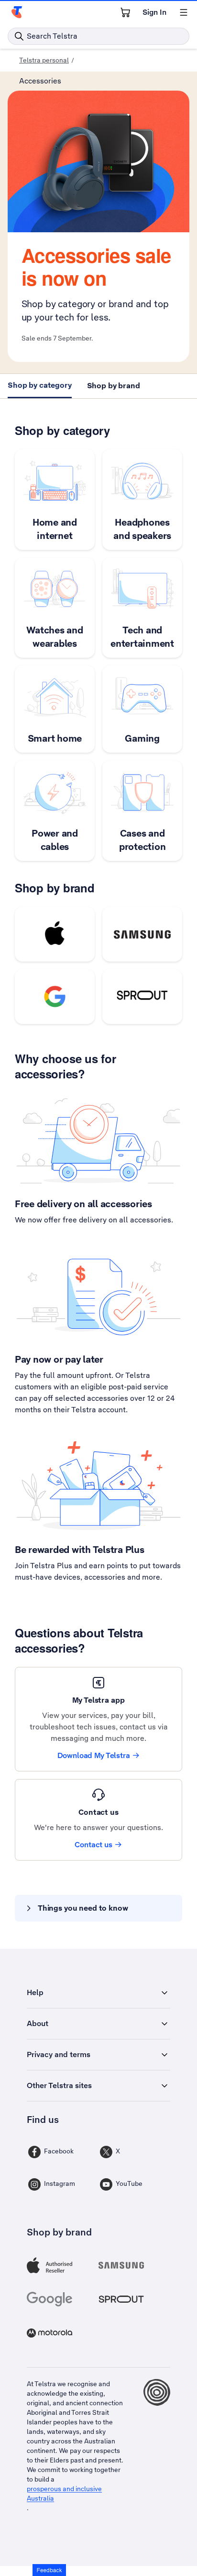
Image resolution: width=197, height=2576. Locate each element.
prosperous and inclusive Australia (64, 2493)
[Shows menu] (184, 12)
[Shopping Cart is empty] (125, 12)
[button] (49, 2570)
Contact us (93, 1845)
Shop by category (40, 385)
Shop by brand (114, 386)
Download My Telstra (94, 1755)
